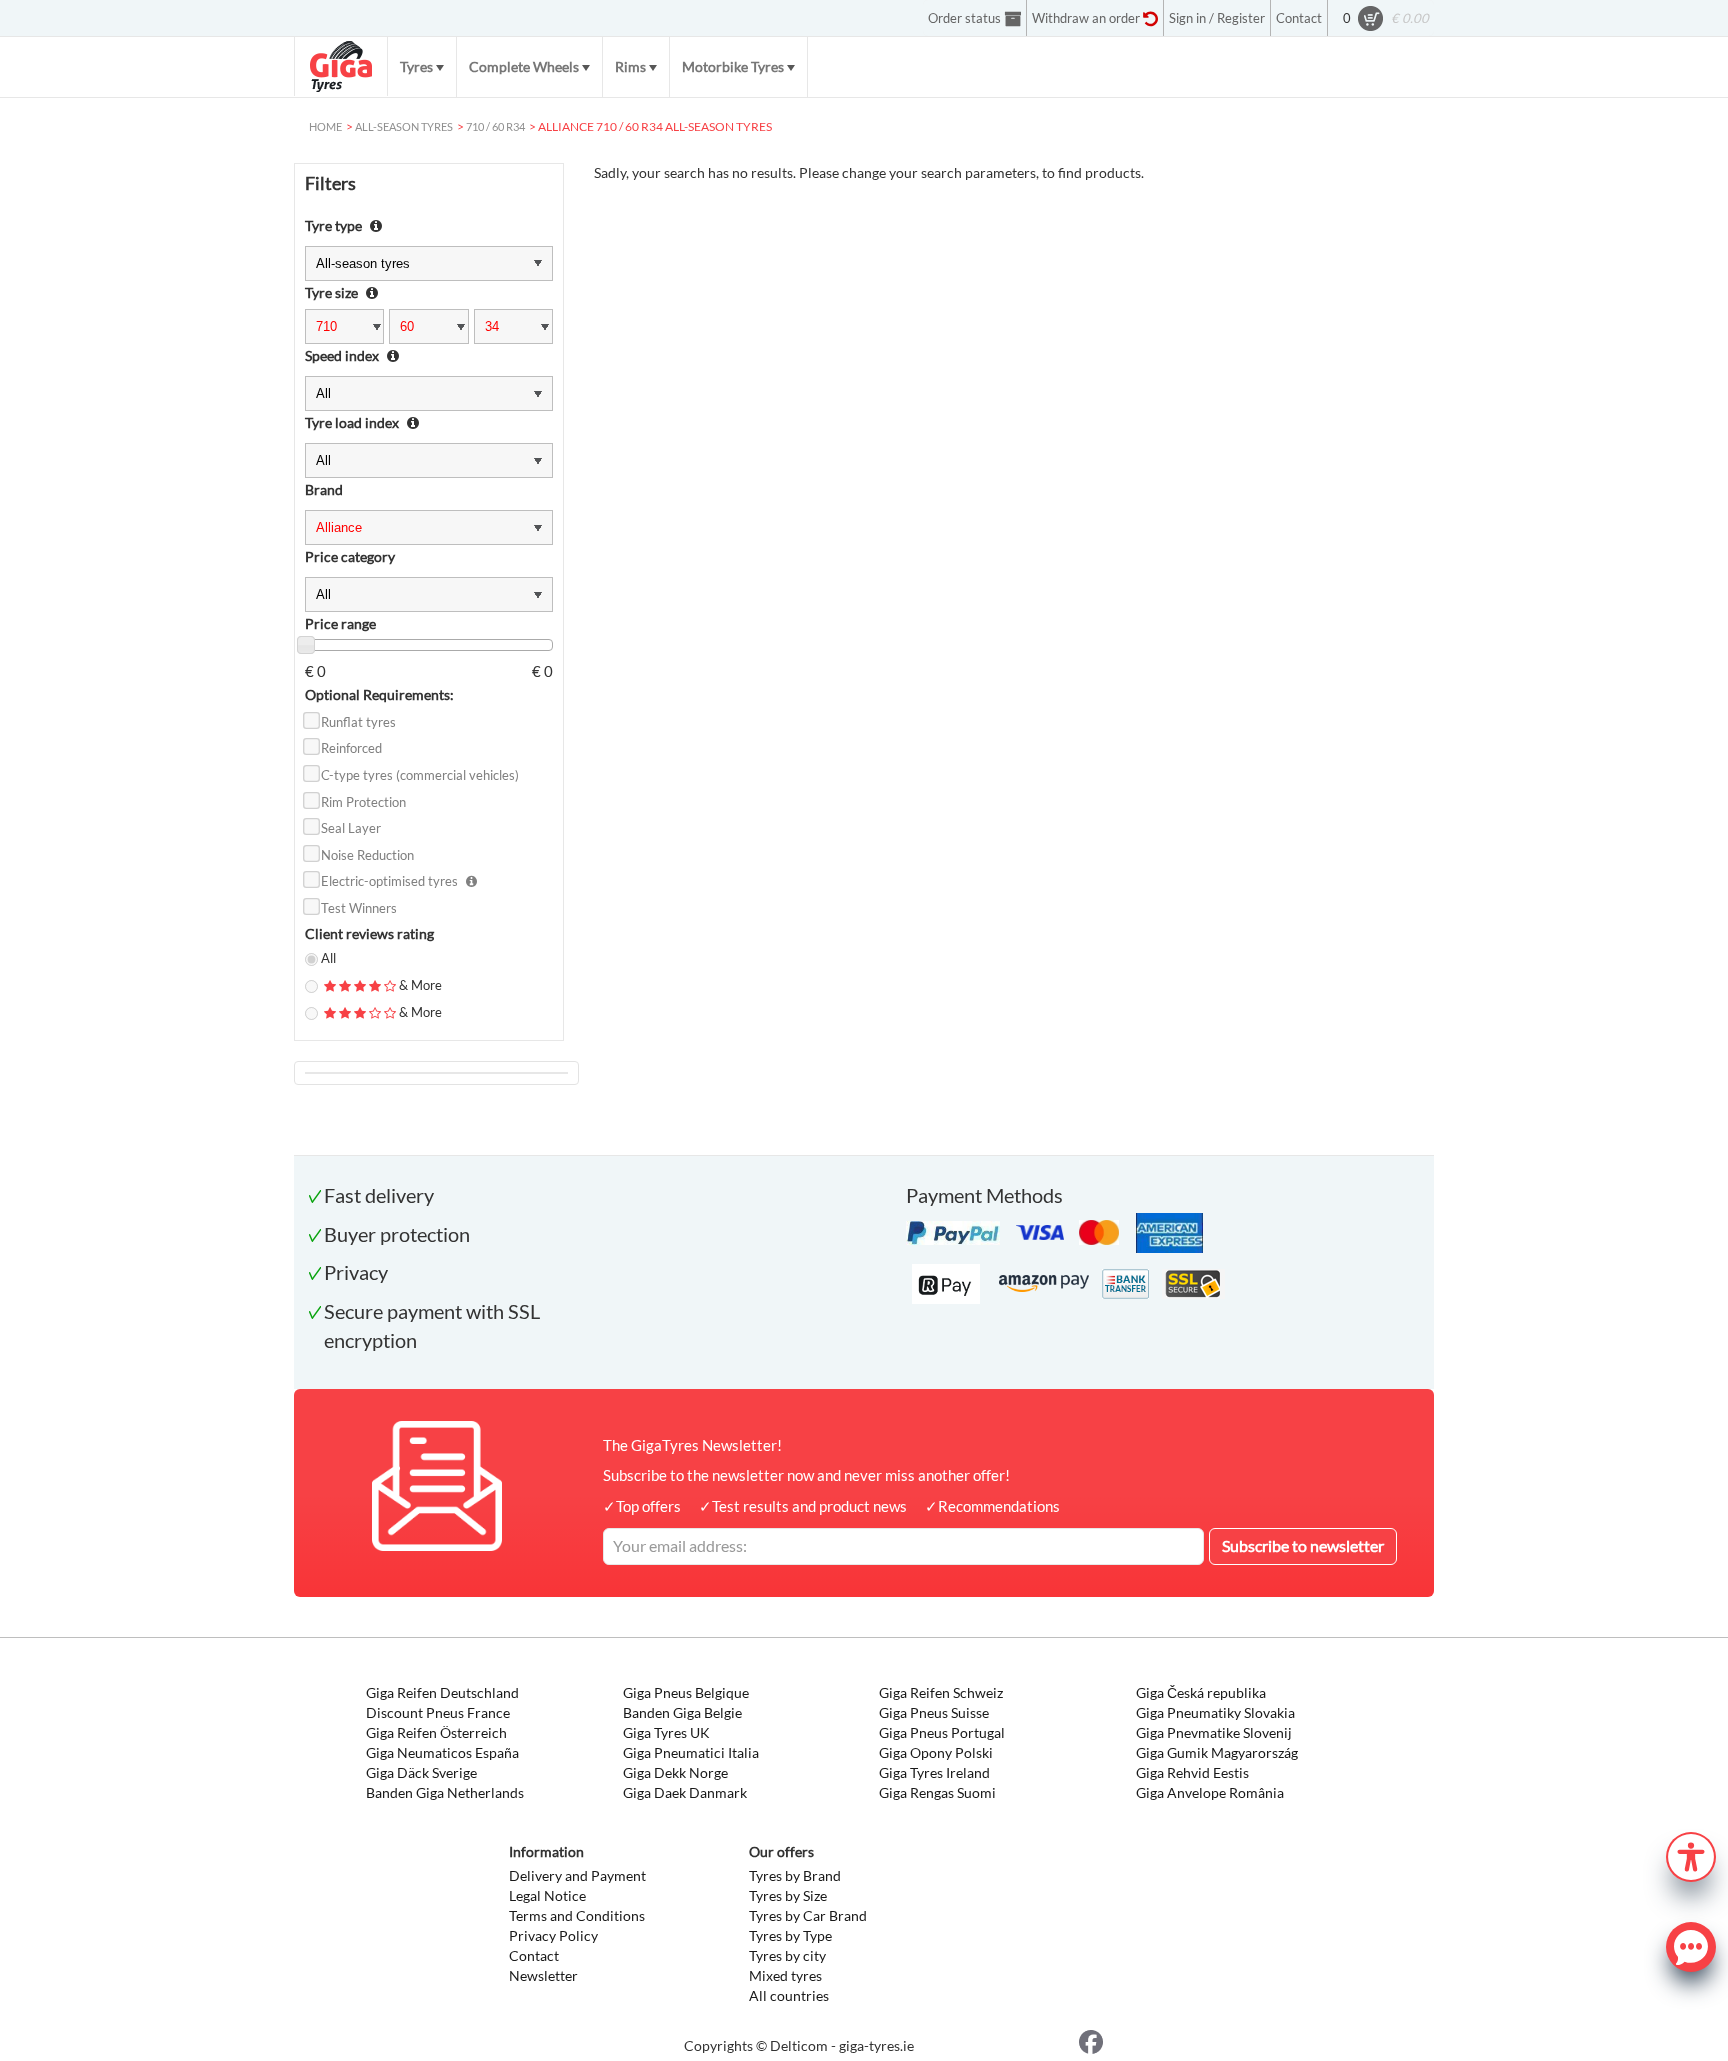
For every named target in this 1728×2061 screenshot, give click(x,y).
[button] (1691, 1854)
